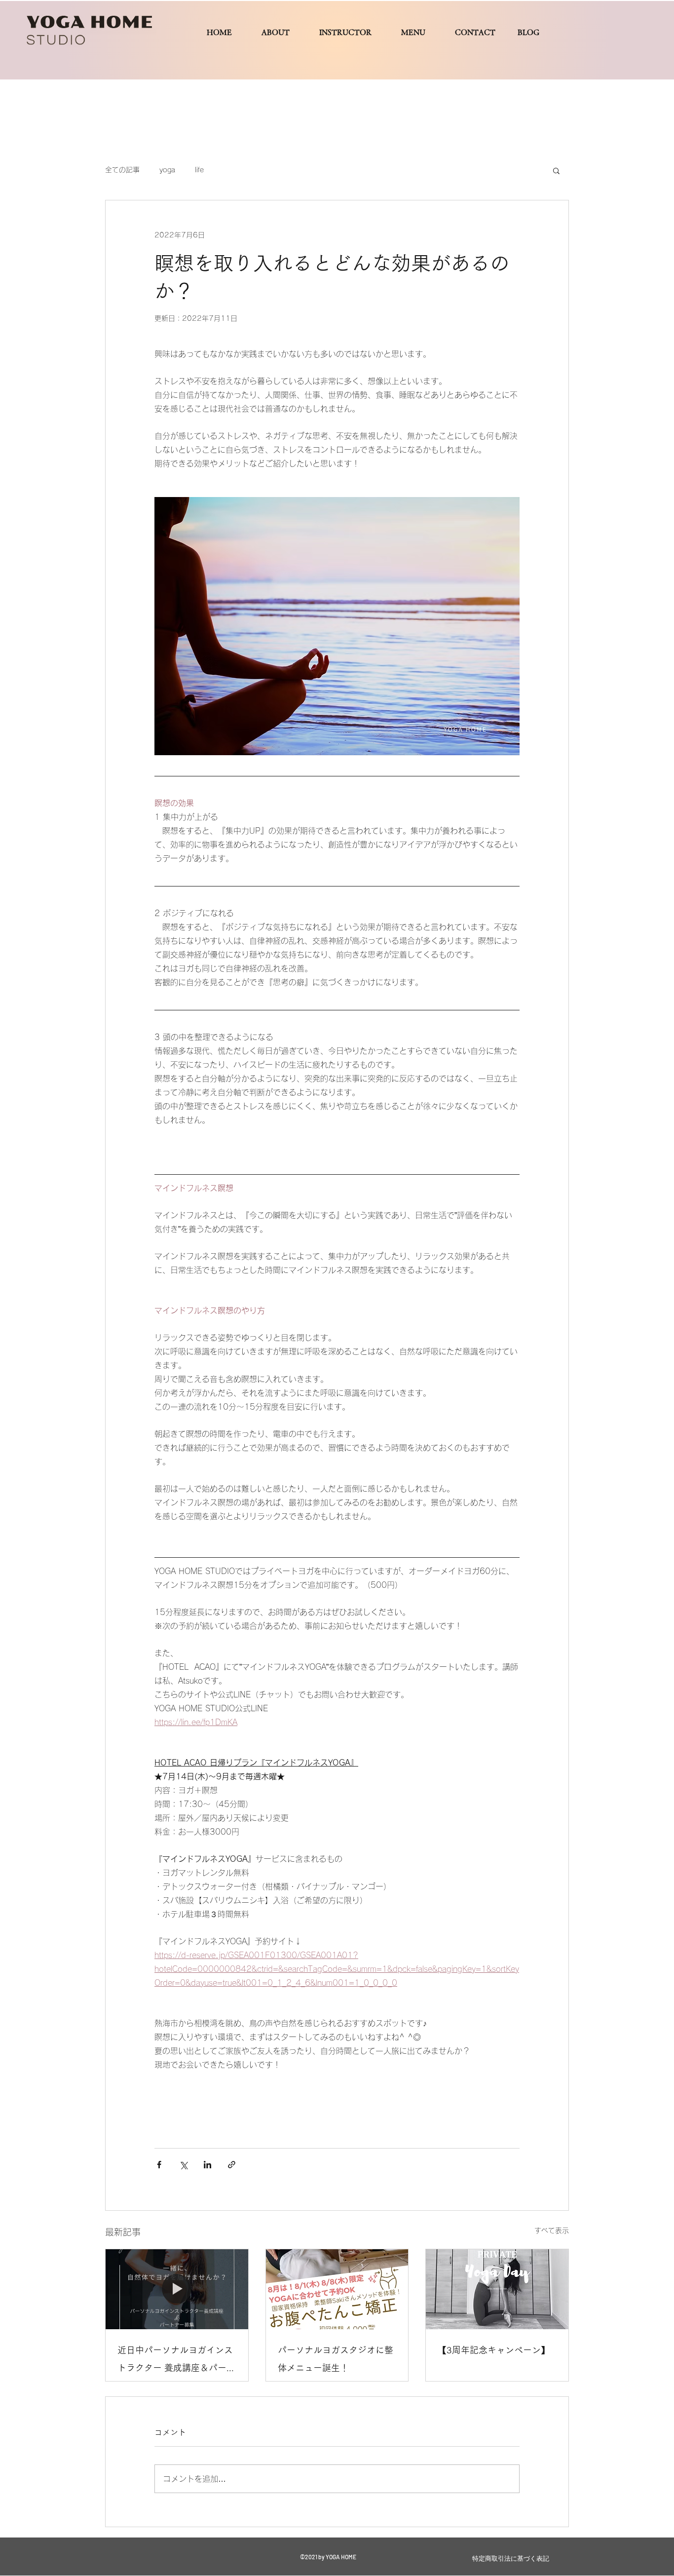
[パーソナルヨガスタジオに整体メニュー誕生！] (337, 2289)
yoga (167, 170)
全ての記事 (122, 170)
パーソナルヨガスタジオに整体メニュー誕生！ (336, 2359)
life (199, 170)
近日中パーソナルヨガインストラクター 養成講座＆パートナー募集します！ (176, 2361)
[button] (556, 170)
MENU (413, 32)
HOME (219, 32)
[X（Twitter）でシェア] (183, 2165)
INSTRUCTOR (345, 32)
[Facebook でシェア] (159, 2165)
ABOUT (276, 32)
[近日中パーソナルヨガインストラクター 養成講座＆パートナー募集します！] (177, 2289)
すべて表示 (552, 2230)
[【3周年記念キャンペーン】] (497, 2289)
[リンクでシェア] (232, 2165)
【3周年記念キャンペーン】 (494, 2350)
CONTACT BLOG (505, 32)
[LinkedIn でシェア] (207, 2165)
